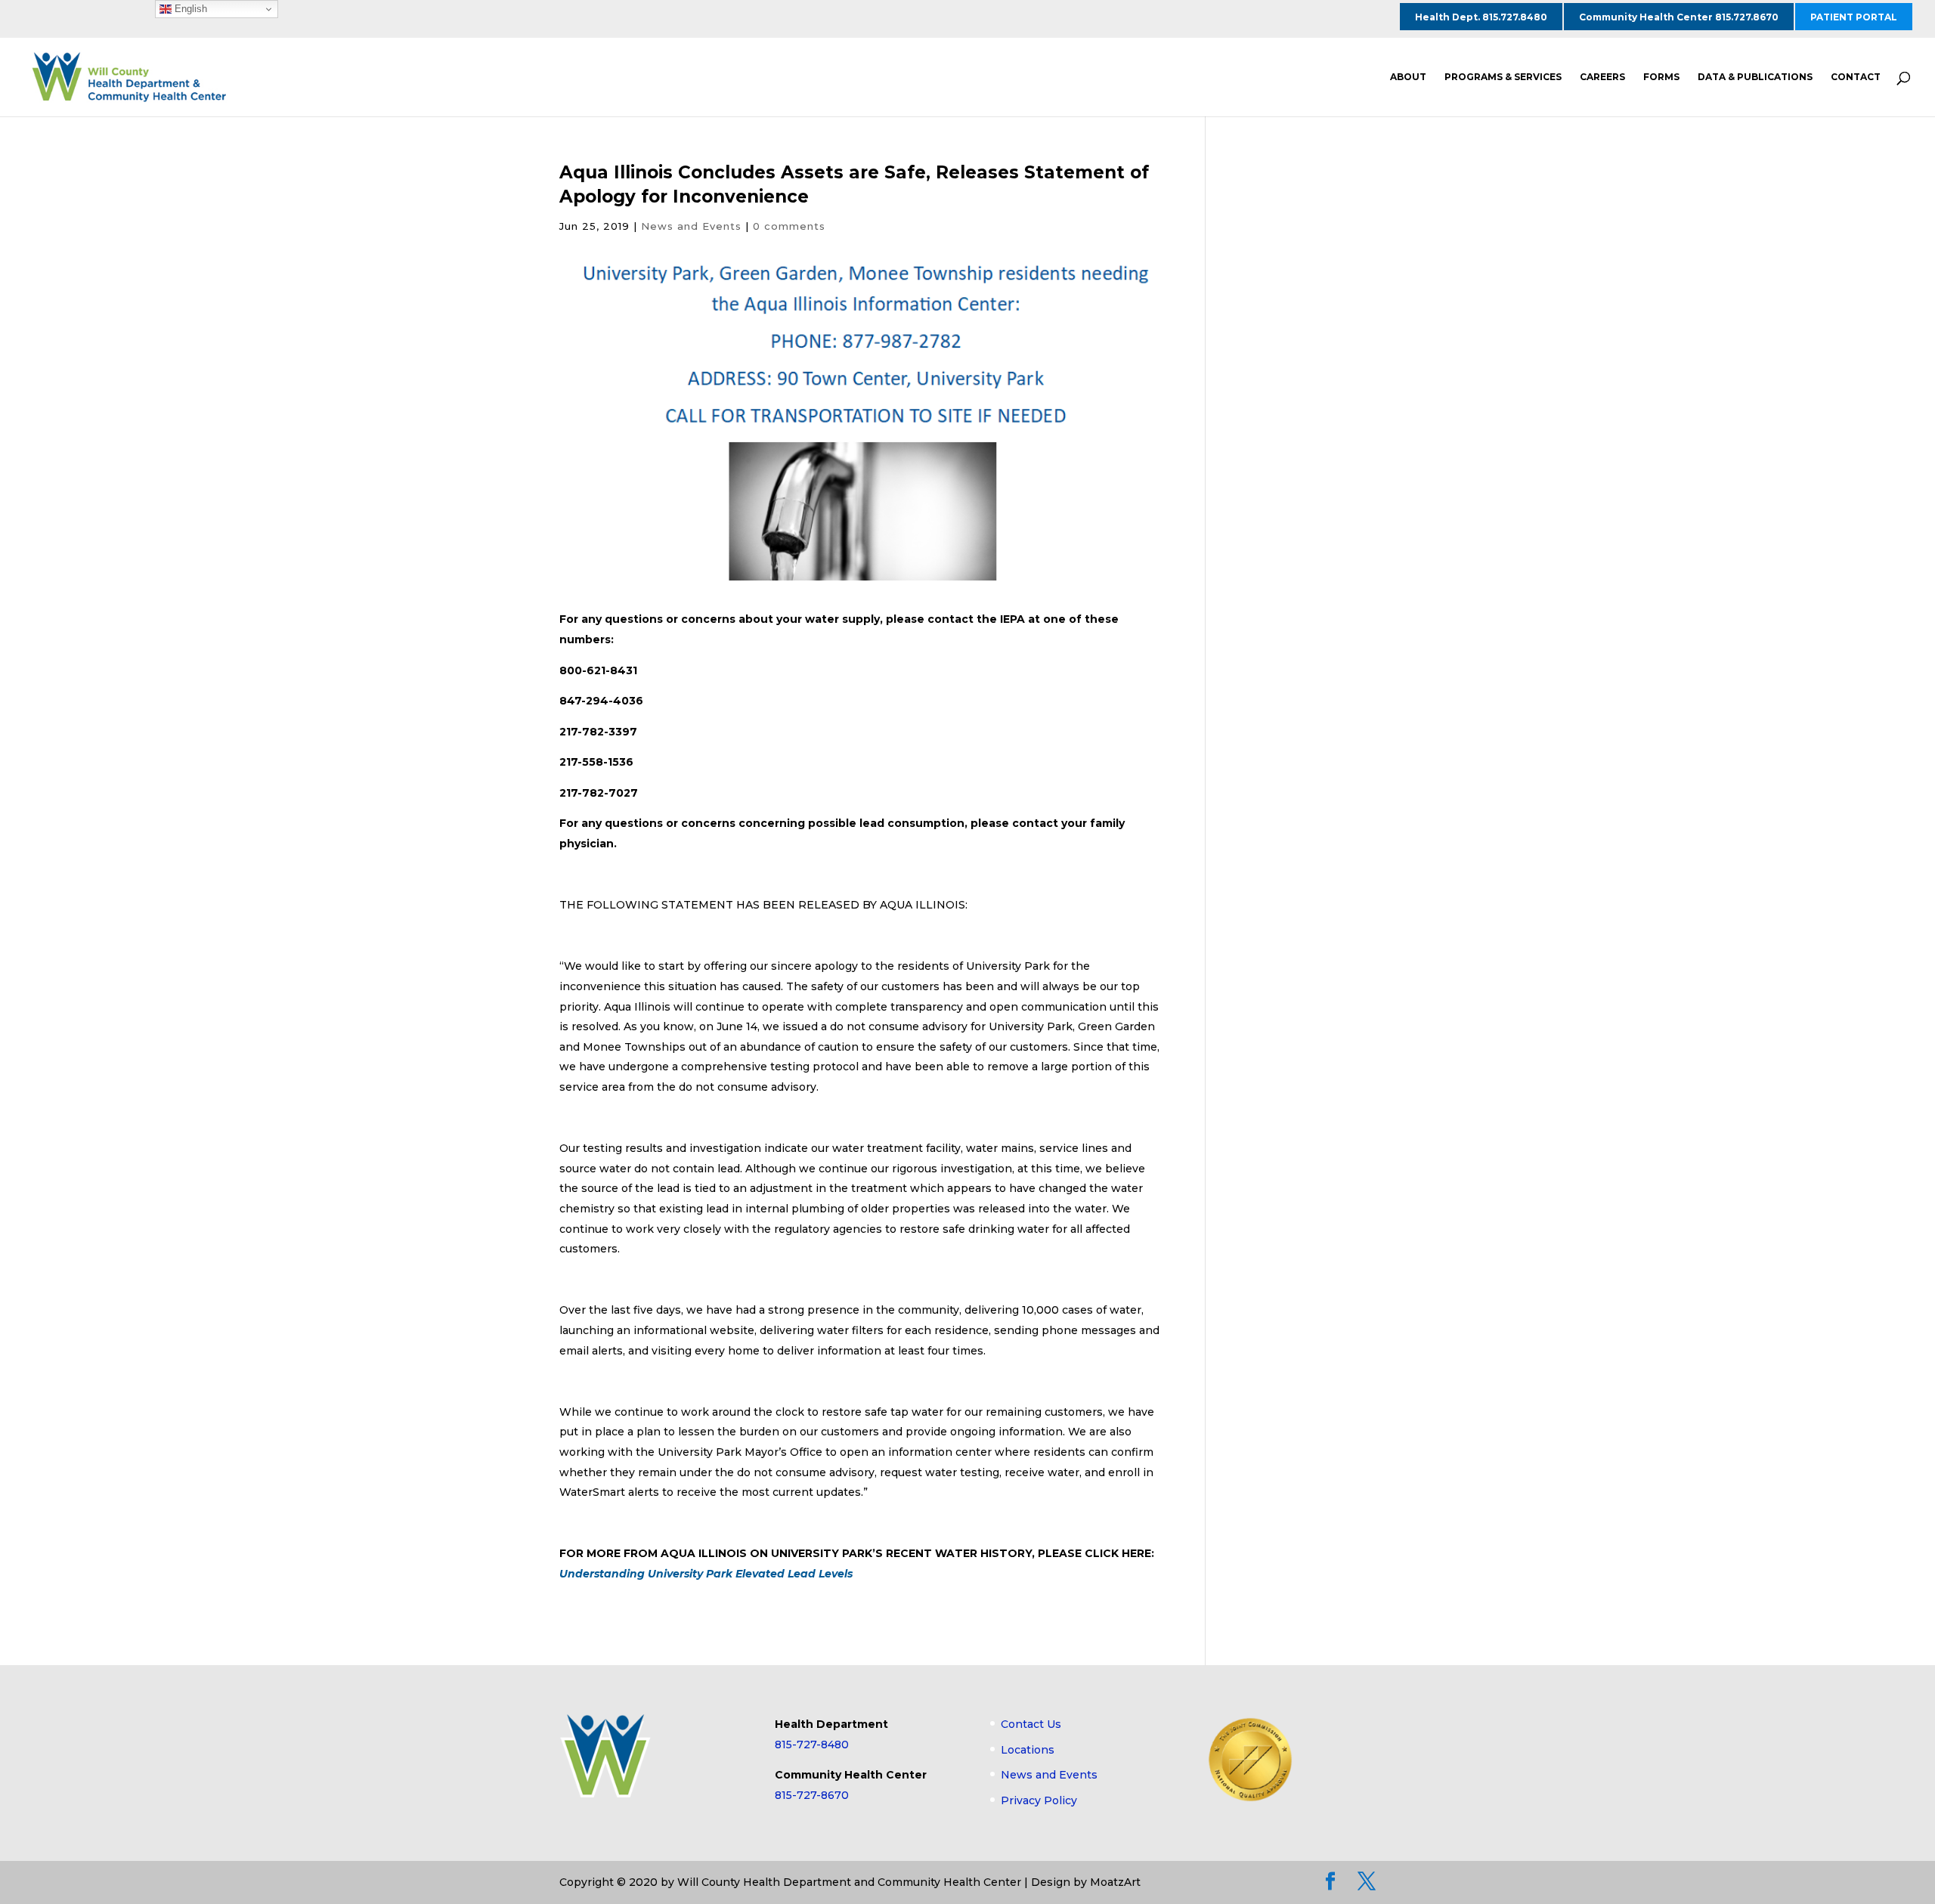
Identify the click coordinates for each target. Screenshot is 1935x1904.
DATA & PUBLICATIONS (1755, 77)
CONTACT (1856, 77)
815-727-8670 (812, 1795)
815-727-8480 (812, 1745)
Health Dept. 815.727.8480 (1481, 17)
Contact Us (1031, 1724)
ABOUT (1408, 77)
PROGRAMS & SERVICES (1503, 77)
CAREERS (1602, 77)
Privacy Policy (1039, 1800)
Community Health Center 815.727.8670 (1679, 17)
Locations (1028, 1750)
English (189, 9)
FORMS (1661, 77)
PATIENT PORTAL (1854, 17)
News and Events (691, 226)
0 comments (789, 226)
